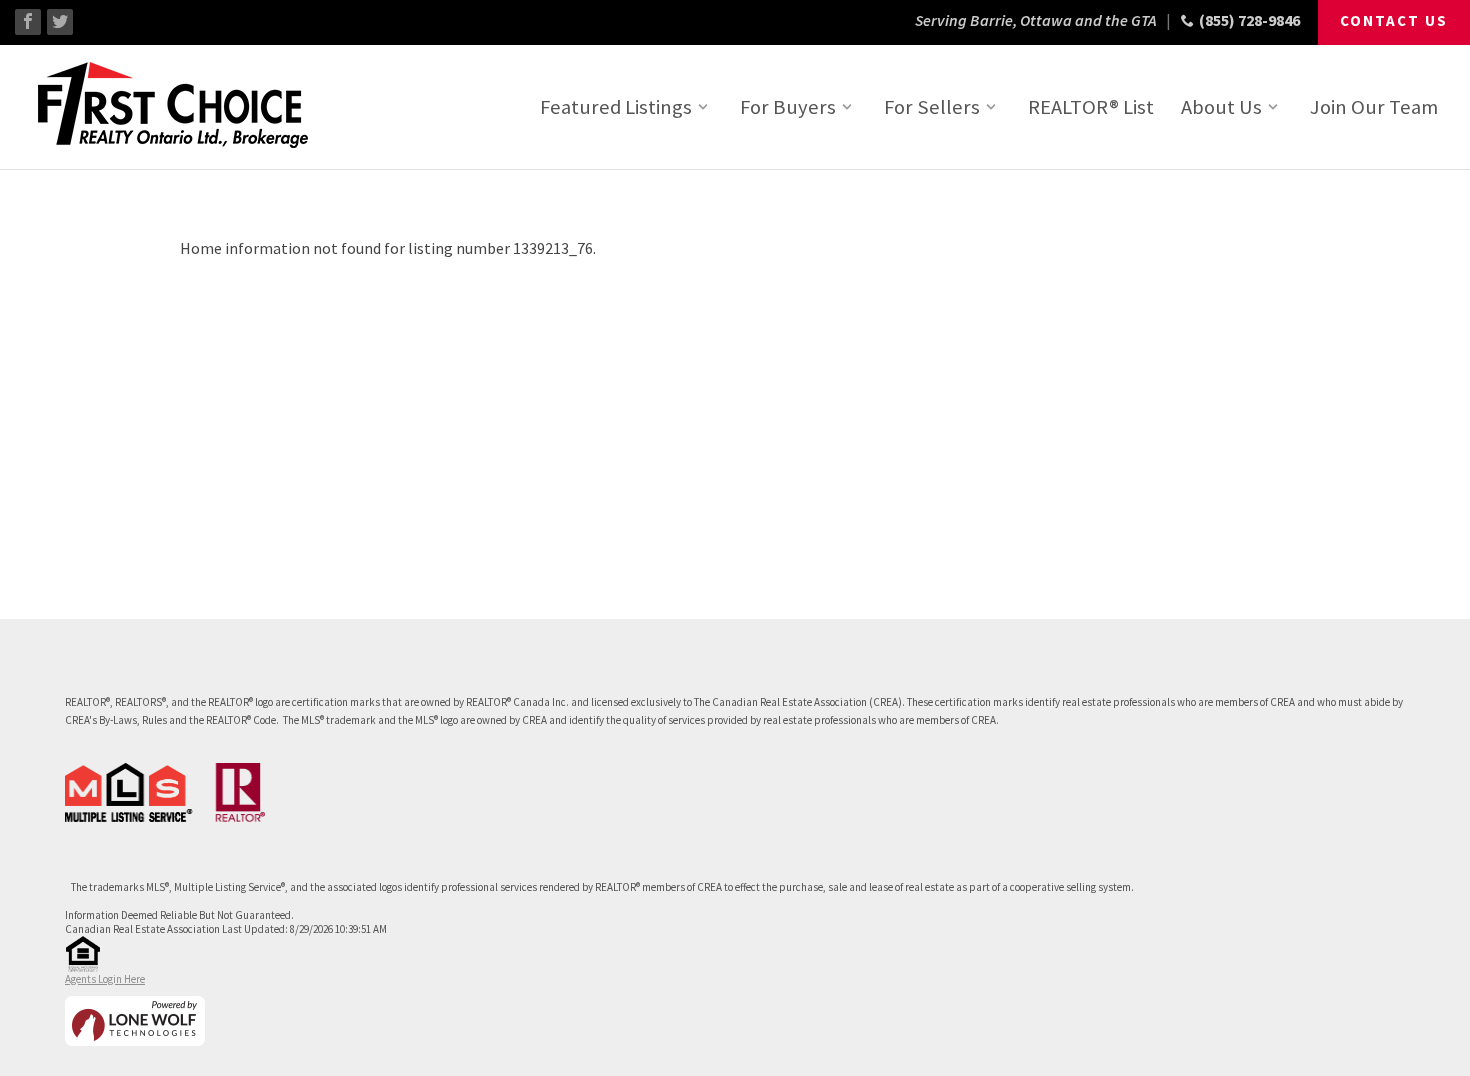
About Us (1221, 107)
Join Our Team (1374, 107)
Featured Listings (616, 107)
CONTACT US (1394, 20)
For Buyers (788, 107)
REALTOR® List (1091, 107)
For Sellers (932, 107)
